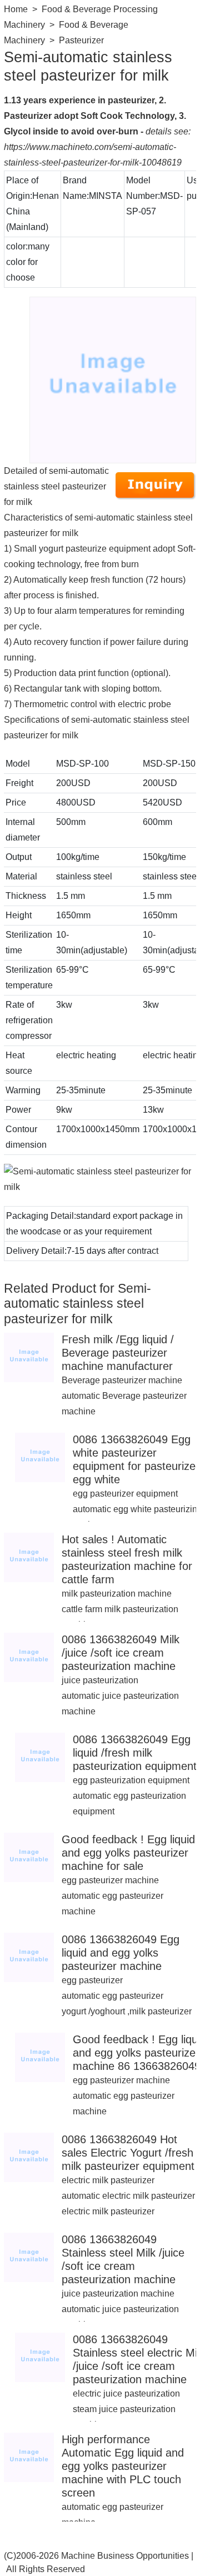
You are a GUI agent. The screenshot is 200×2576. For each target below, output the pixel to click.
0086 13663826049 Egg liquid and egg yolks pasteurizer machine (121, 1953)
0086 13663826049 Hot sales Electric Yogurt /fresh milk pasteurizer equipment (128, 2153)
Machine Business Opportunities (125, 2556)
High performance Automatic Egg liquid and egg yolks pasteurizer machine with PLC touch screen (123, 2466)
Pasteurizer (81, 40)
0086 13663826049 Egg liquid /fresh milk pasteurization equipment (135, 1753)
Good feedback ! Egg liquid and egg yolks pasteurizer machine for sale (128, 1853)
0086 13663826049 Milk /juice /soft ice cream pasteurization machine (121, 1653)
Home (16, 9)
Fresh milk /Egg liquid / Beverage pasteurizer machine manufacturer (118, 1353)
